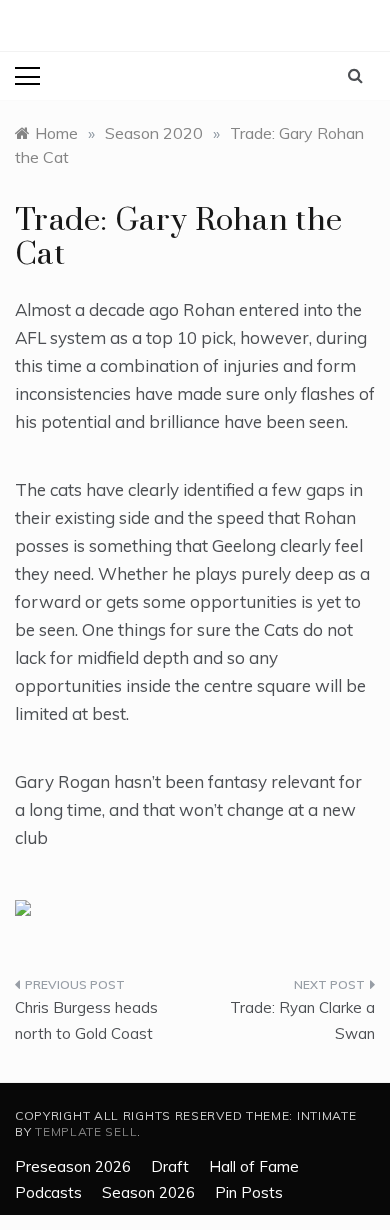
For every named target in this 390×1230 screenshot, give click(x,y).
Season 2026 (148, 1192)
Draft (170, 1166)
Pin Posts (249, 1192)
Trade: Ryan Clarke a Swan (302, 1020)
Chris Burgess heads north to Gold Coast (86, 1020)
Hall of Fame (254, 1166)
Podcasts (48, 1192)
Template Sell (86, 1131)
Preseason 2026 (73, 1166)
